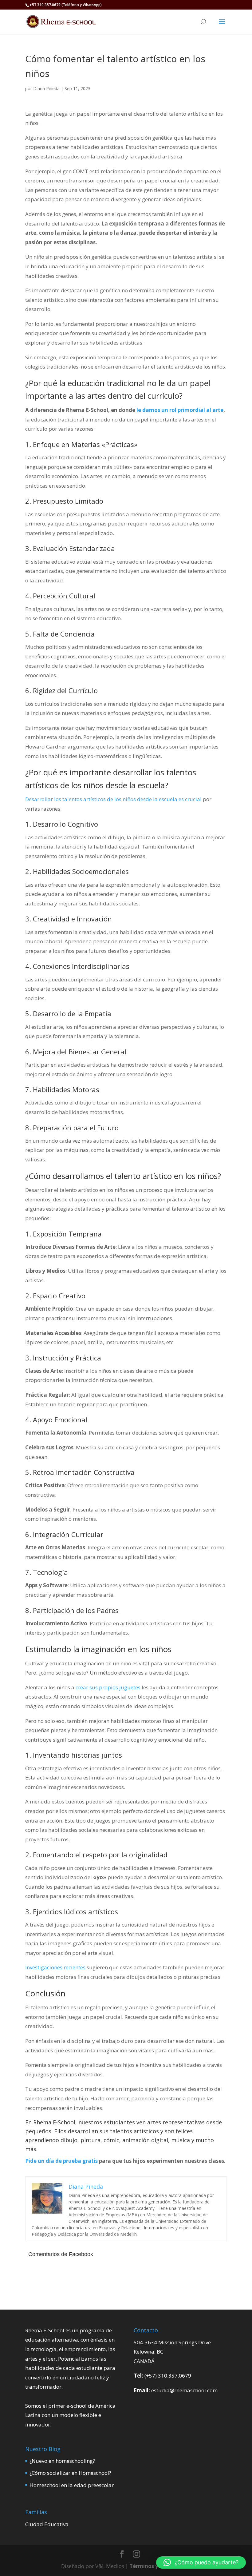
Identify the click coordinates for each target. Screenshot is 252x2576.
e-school (77, 2406)
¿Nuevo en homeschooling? (62, 2461)
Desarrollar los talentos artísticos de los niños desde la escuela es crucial (113, 799)
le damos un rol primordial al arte (180, 410)
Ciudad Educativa (47, 2524)
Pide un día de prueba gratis (61, 2161)
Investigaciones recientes (55, 1967)
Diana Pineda (46, 88)
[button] (201, 2562)
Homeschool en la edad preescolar (72, 2485)
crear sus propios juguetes (108, 1687)
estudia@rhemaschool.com (184, 2390)
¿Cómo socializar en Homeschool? (70, 2473)
